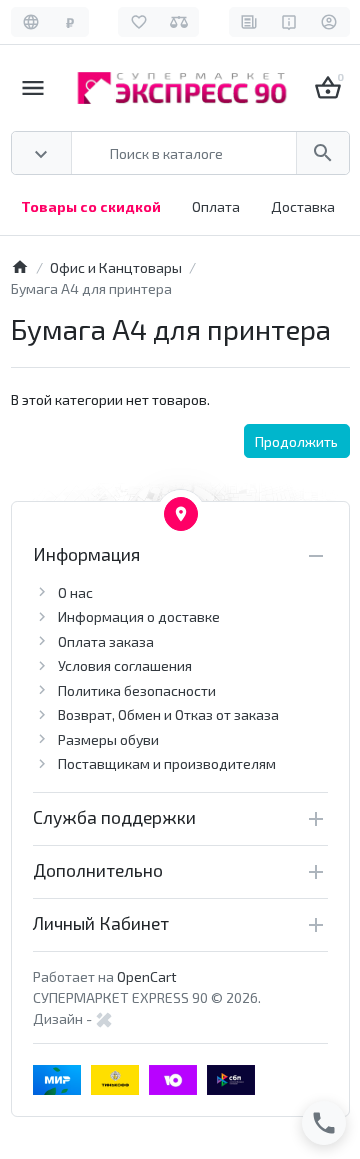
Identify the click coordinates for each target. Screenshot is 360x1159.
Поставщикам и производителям (167, 763)
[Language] (31, 22)
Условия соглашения (125, 665)
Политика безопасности (137, 690)
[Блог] (249, 22)
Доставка (303, 206)
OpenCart (147, 976)
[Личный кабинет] (329, 22)
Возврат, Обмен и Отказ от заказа (168, 714)
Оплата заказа (106, 641)
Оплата (216, 206)
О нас (75, 592)
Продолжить (296, 441)
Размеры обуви (108, 739)
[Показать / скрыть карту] (181, 514)
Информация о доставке (139, 616)
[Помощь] (289, 22)
